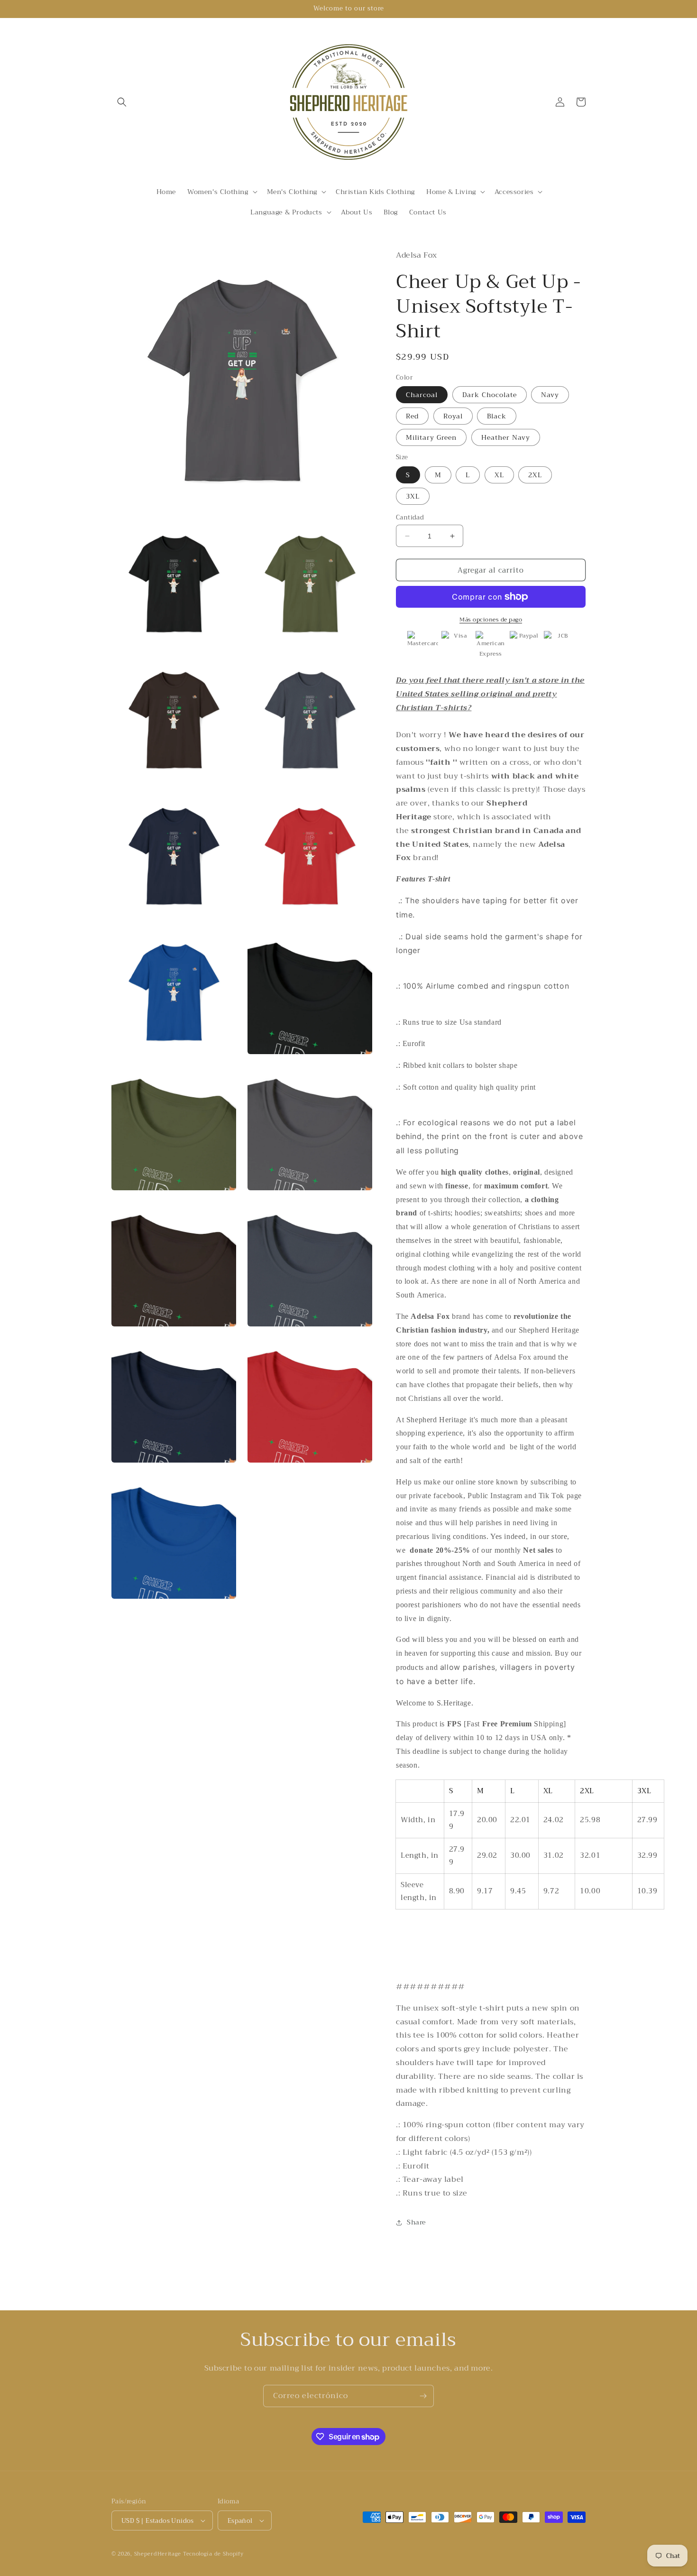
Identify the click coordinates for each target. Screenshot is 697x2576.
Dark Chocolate (490, 395)
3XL (413, 496)
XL (499, 475)
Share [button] (416, 2222)
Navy (550, 395)
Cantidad (410, 518)
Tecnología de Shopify (213, 2554)
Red (412, 416)
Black (497, 416)
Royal (453, 416)
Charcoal (422, 395)
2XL (535, 475)
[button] (122, 102)
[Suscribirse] (423, 2396)
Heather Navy (506, 437)
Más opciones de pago (491, 620)
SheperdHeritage (158, 2554)
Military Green (431, 437)
